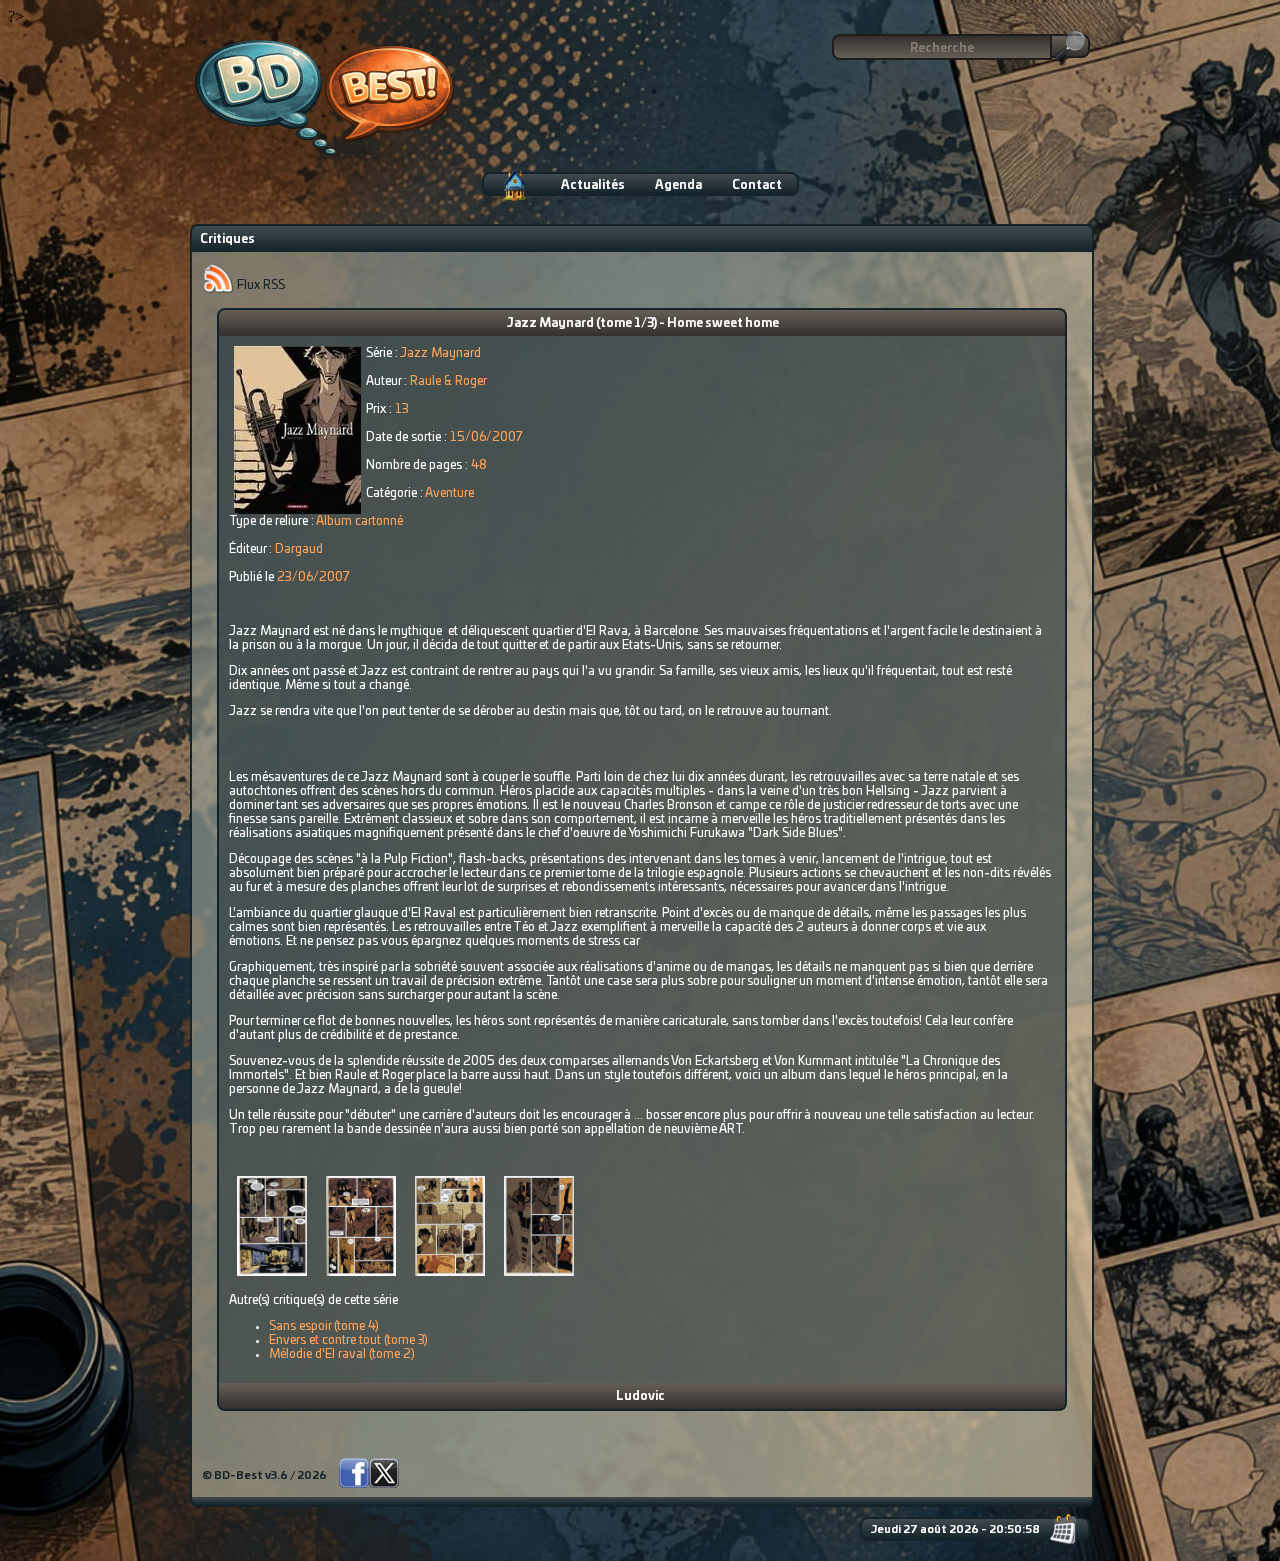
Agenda (678, 185)
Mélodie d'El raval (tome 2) (342, 1354)
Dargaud (299, 549)
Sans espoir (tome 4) (324, 1326)
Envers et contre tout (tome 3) (348, 1340)
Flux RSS (259, 285)
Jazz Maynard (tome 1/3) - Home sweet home (642, 323)
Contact (757, 185)
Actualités (593, 185)
